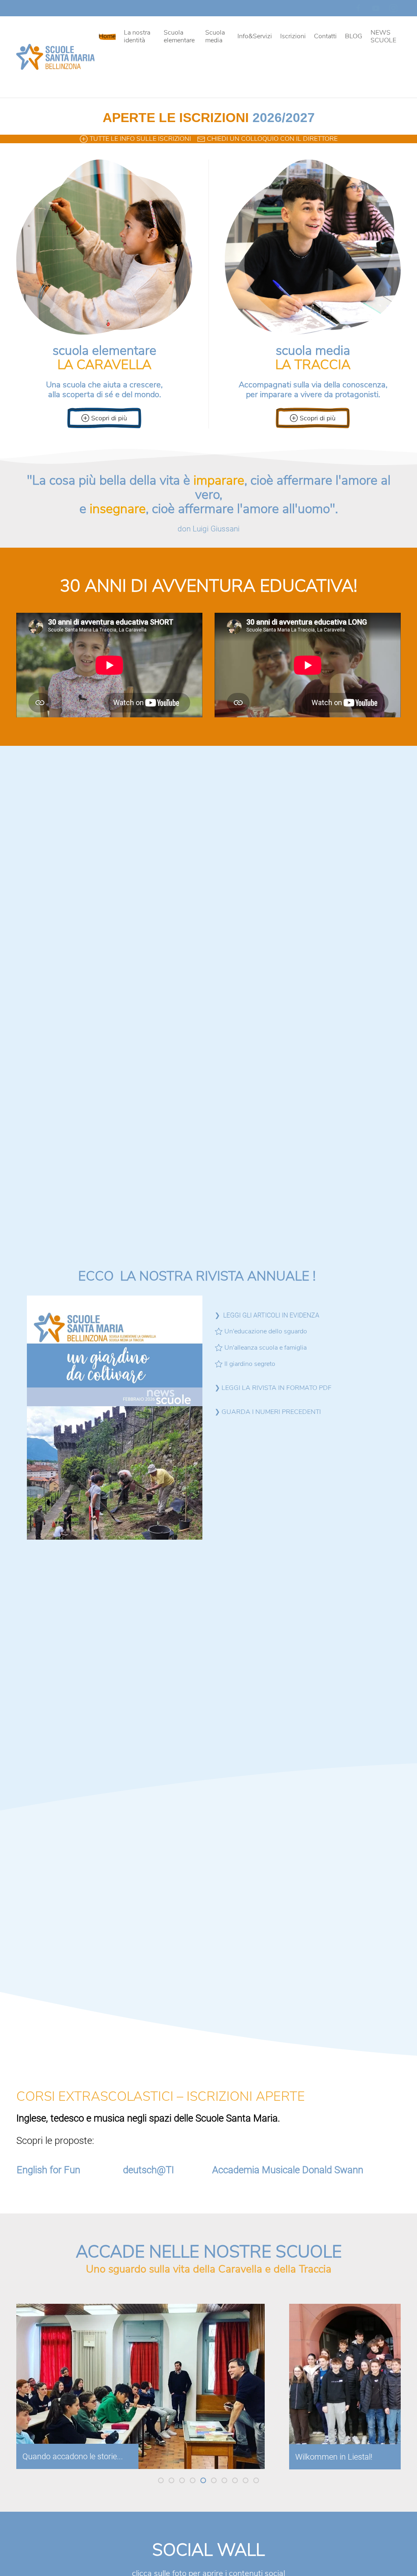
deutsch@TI (148, 2170)
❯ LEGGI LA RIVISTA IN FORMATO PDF (273, 1388)
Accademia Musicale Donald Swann (288, 2170)
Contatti (325, 36)
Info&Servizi (255, 36)
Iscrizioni (293, 36)
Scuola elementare (179, 36)
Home (107, 36)
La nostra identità (137, 36)
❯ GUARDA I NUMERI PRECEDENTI (268, 1412)
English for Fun (48, 2170)
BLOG (354, 36)
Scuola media (215, 36)
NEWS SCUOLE (383, 36)
